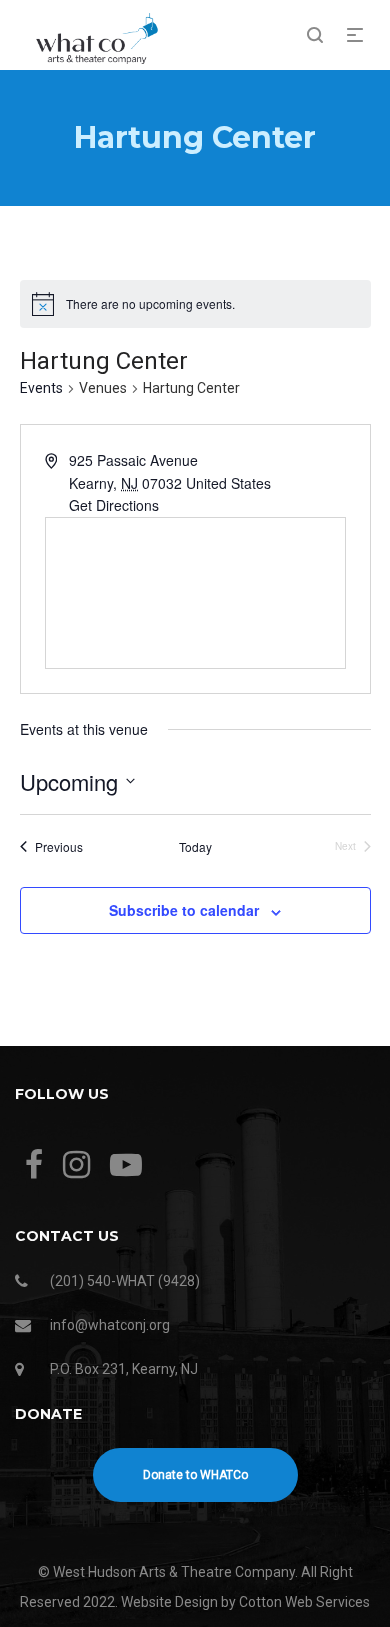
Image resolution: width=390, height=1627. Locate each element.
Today (195, 847)
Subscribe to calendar (184, 910)
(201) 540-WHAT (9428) (125, 1281)
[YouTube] (126, 1165)
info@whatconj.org (110, 1325)
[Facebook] (34, 1165)
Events (41, 388)
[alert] (195, 304)
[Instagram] (76, 1165)
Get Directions (114, 505)
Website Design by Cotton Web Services (245, 1602)
